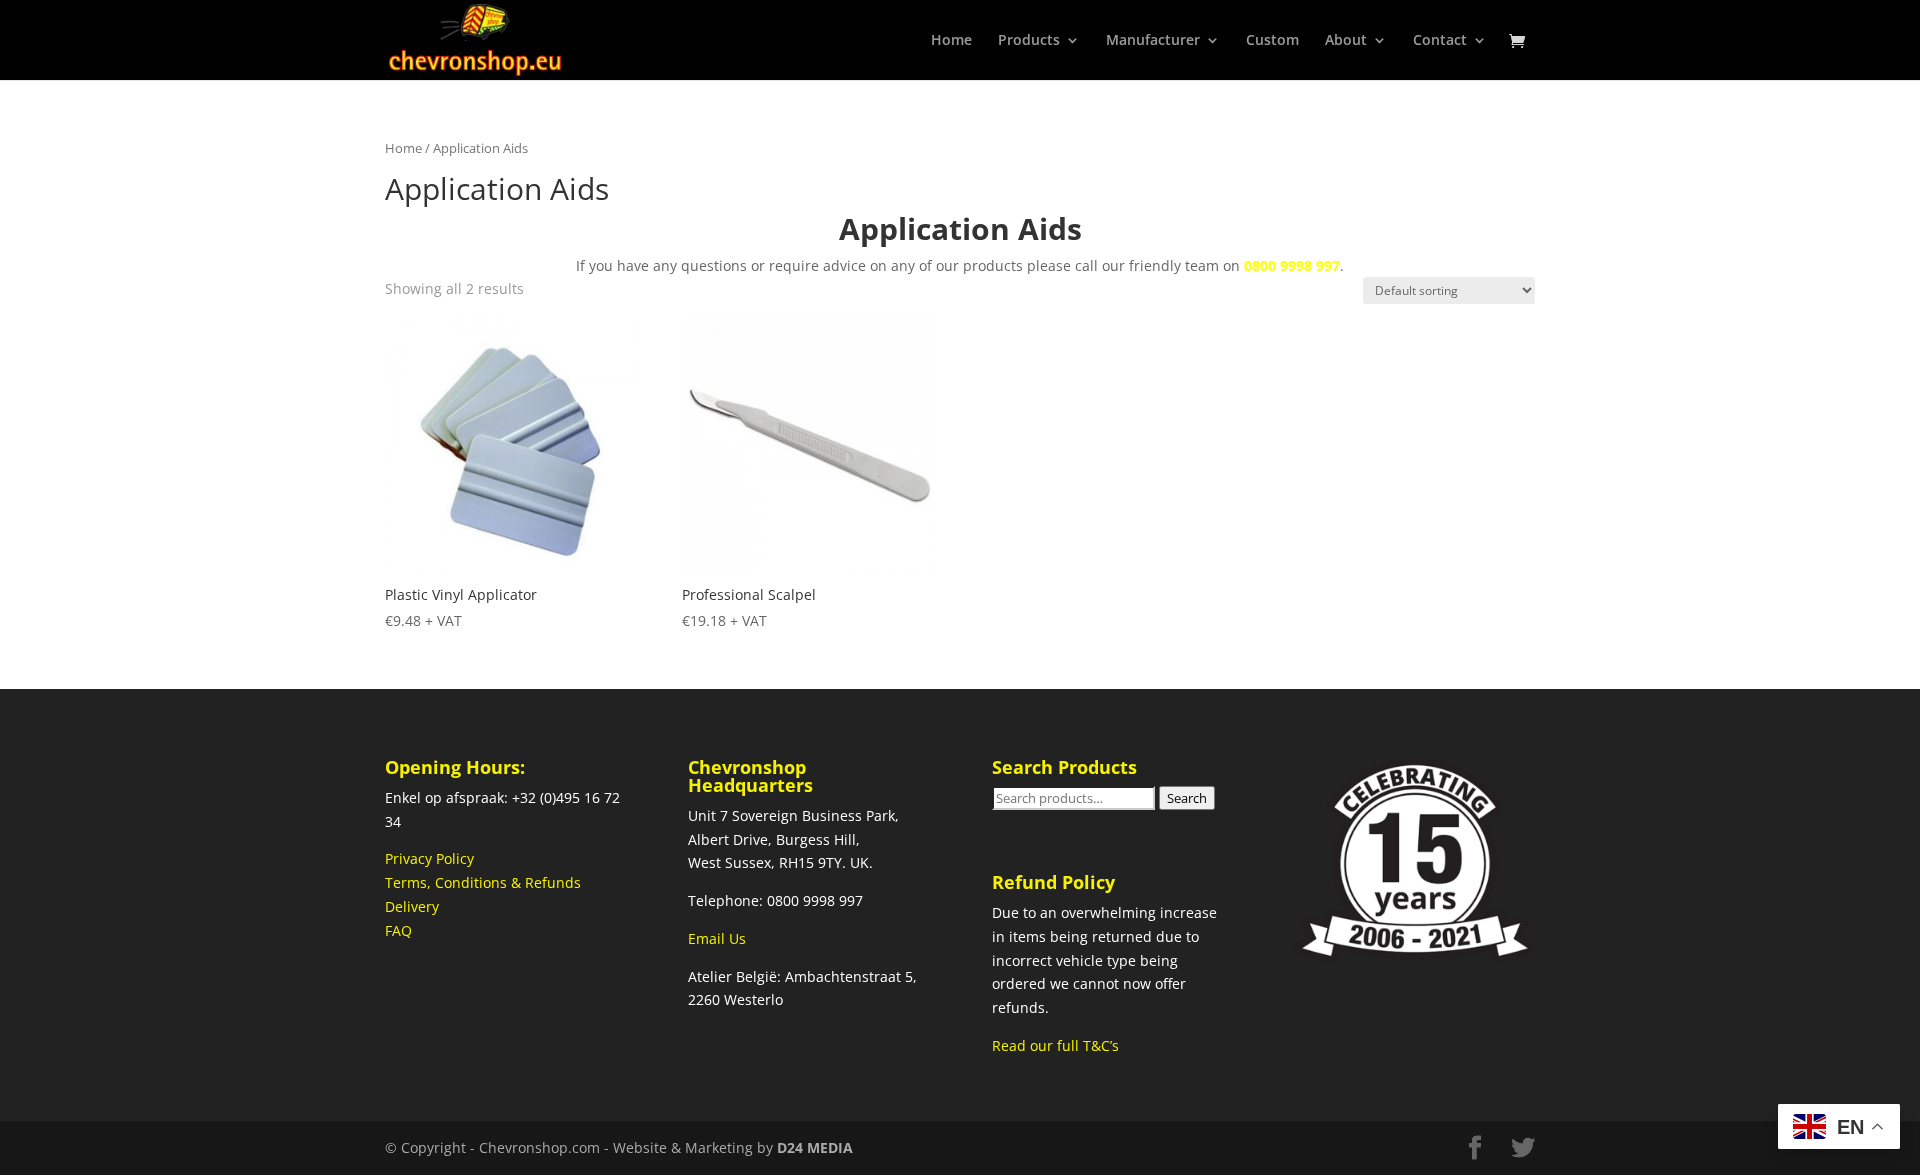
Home (951, 41)
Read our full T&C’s (1055, 1045)
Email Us (717, 938)
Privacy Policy (429, 858)
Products (1029, 41)
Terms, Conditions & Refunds (483, 882)
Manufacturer (1153, 41)
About (1346, 41)
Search (1187, 798)
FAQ (398, 930)
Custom (1272, 41)
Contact (1440, 41)
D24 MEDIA (815, 1147)
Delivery (412, 906)
